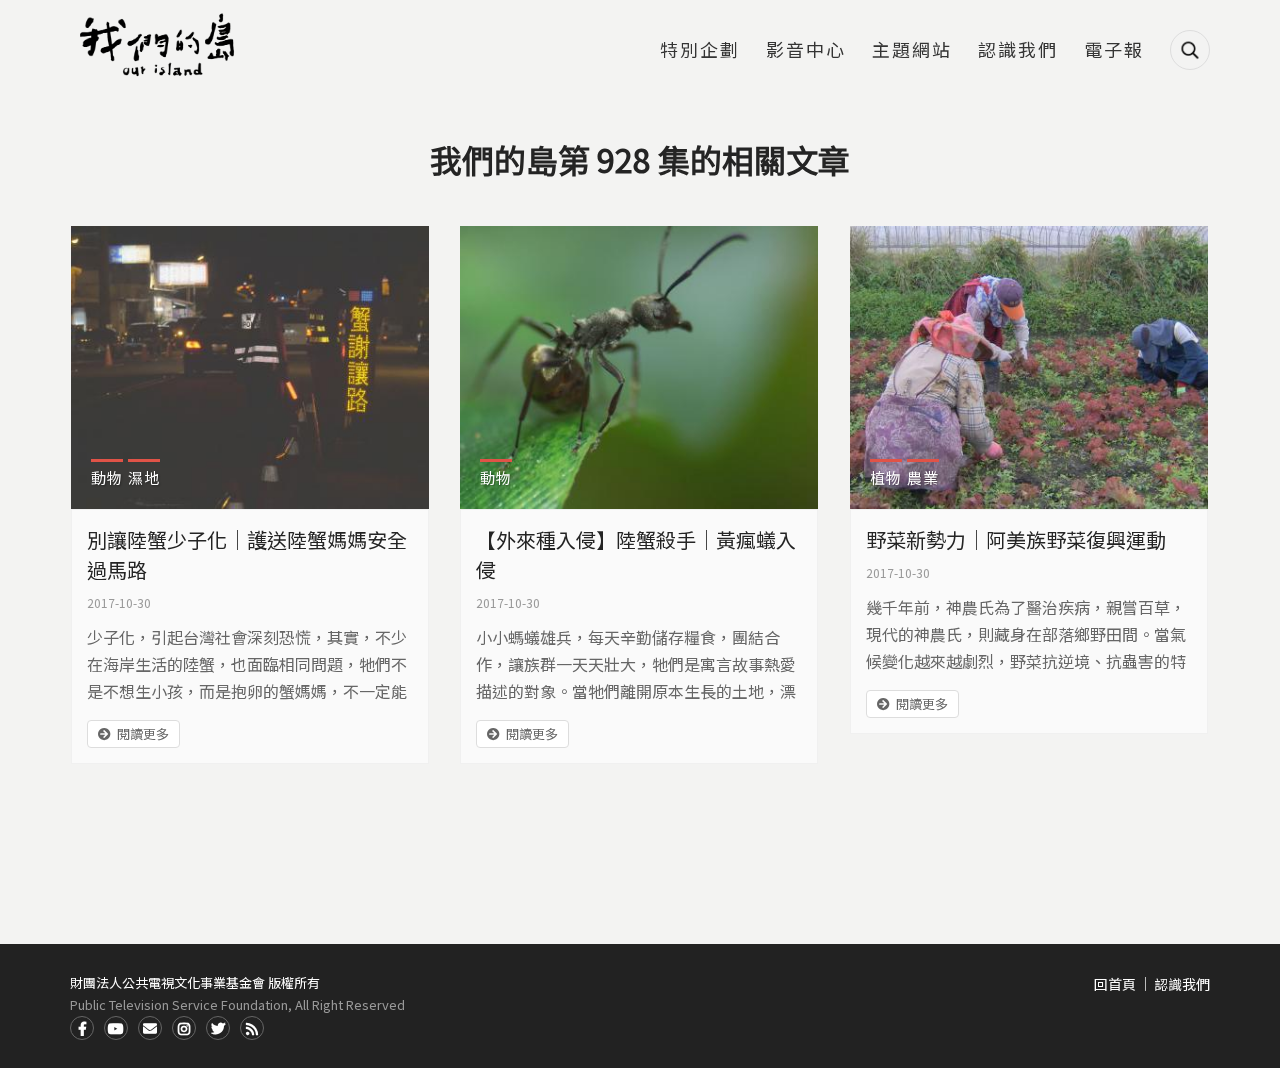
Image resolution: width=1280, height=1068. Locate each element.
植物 (886, 477)
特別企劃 (700, 51)
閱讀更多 (143, 733)
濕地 (144, 477)
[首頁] (160, 45)
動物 (107, 477)
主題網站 (912, 51)
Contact (150, 1028)
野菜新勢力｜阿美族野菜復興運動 (1016, 539)
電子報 (1114, 51)
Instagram (184, 1028)
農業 (923, 477)
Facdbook (82, 1028)
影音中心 (806, 51)
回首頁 (1115, 984)
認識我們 (1018, 51)
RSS (252, 1028)
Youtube (116, 1028)
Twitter (218, 1028)
